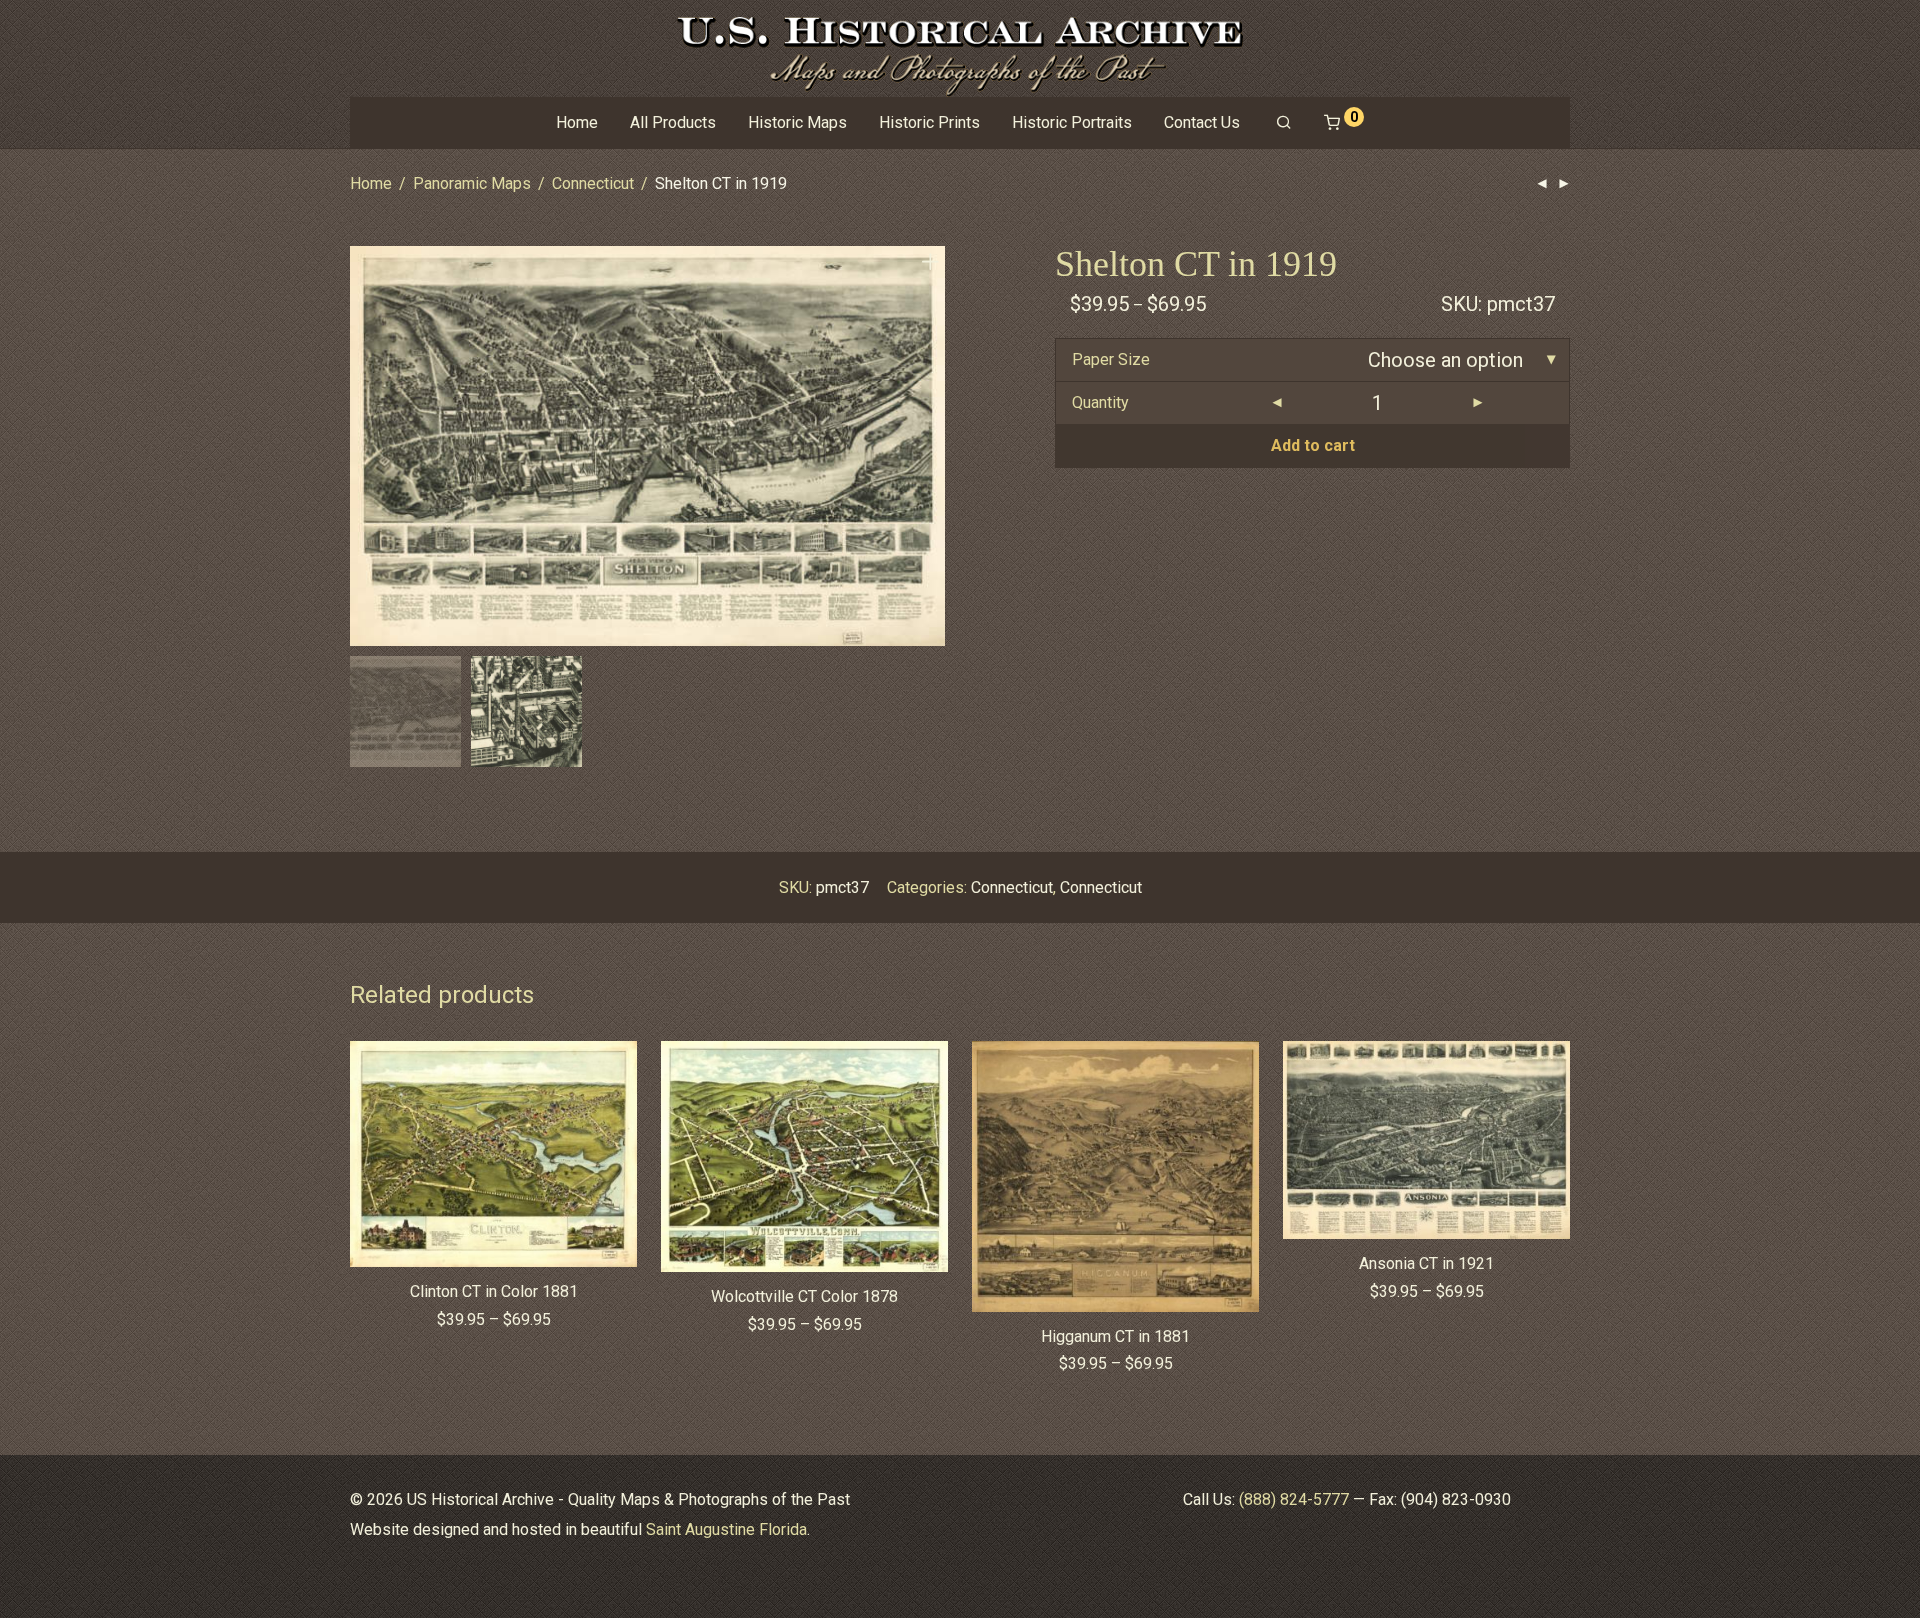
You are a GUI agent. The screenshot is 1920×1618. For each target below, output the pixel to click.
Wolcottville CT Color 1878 (804, 1296)
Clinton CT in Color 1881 (494, 1291)
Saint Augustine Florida (726, 1529)
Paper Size (1111, 359)
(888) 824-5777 (1294, 1499)
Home (577, 122)
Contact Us (1202, 122)
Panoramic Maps (472, 183)
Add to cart (1313, 445)
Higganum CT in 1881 (1115, 1336)
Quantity (1100, 402)
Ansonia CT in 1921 (1426, 1263)
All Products (673, 122)
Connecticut (593, 183)
